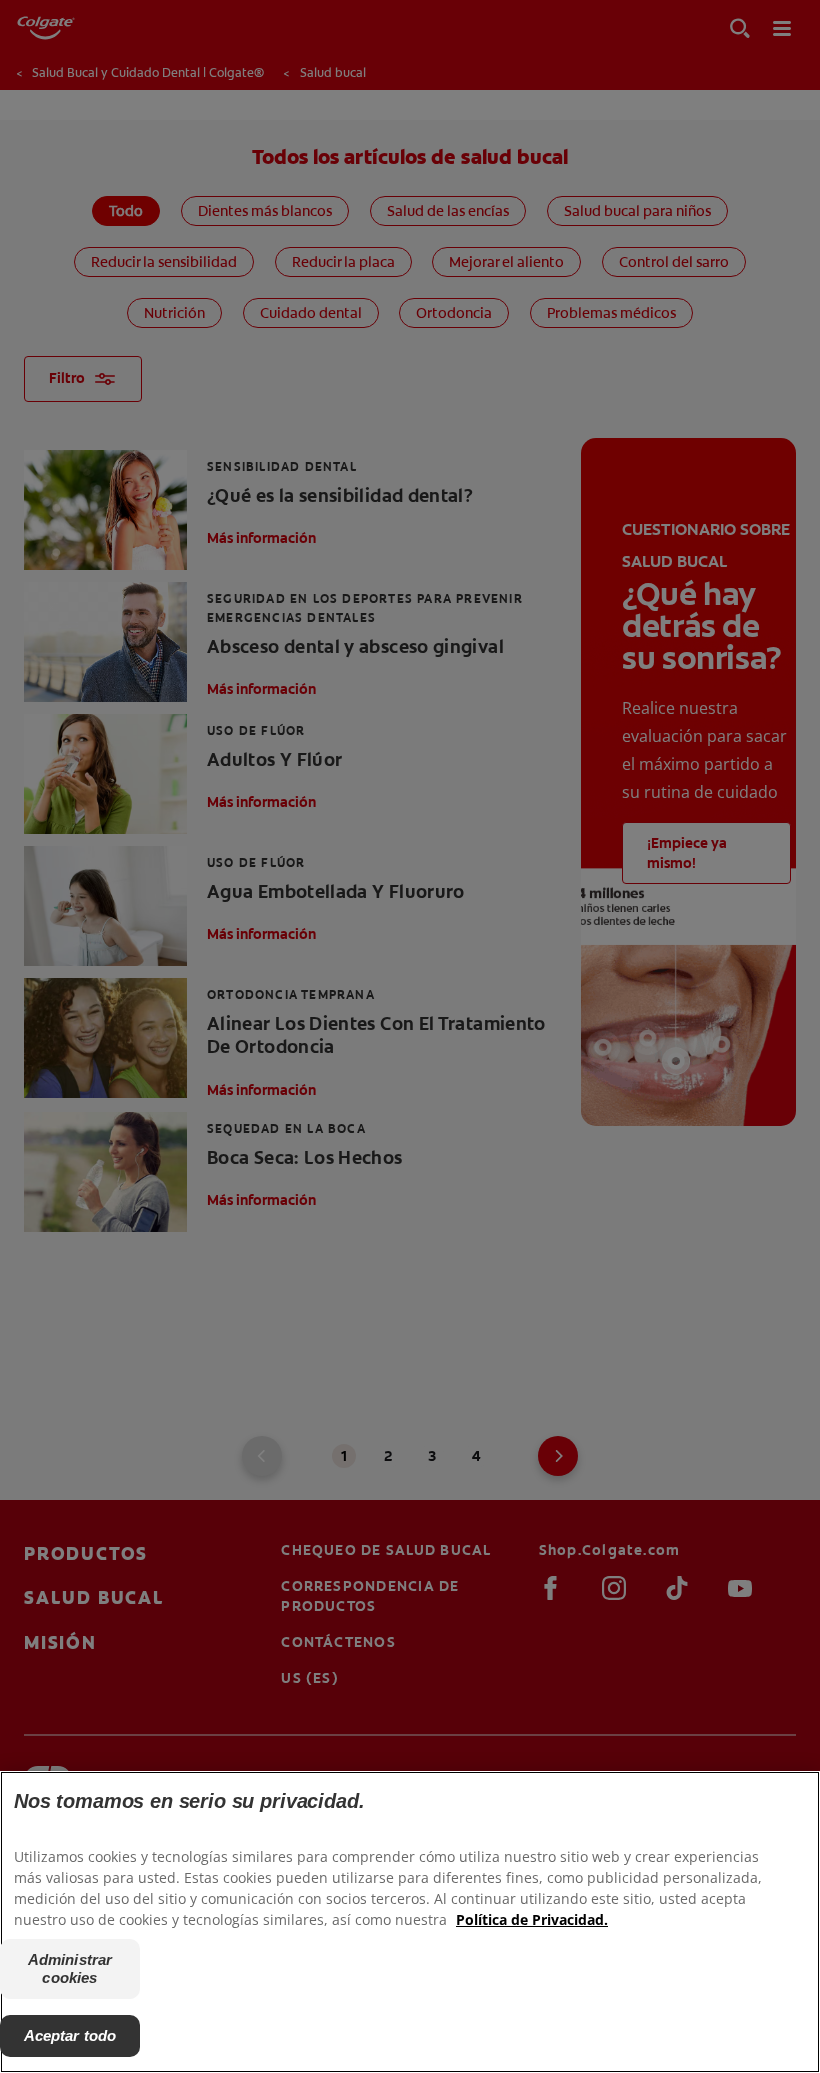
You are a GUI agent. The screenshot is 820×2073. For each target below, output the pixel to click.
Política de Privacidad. (532, 1919)
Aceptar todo (70, 2035)
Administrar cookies (70, 1968)
